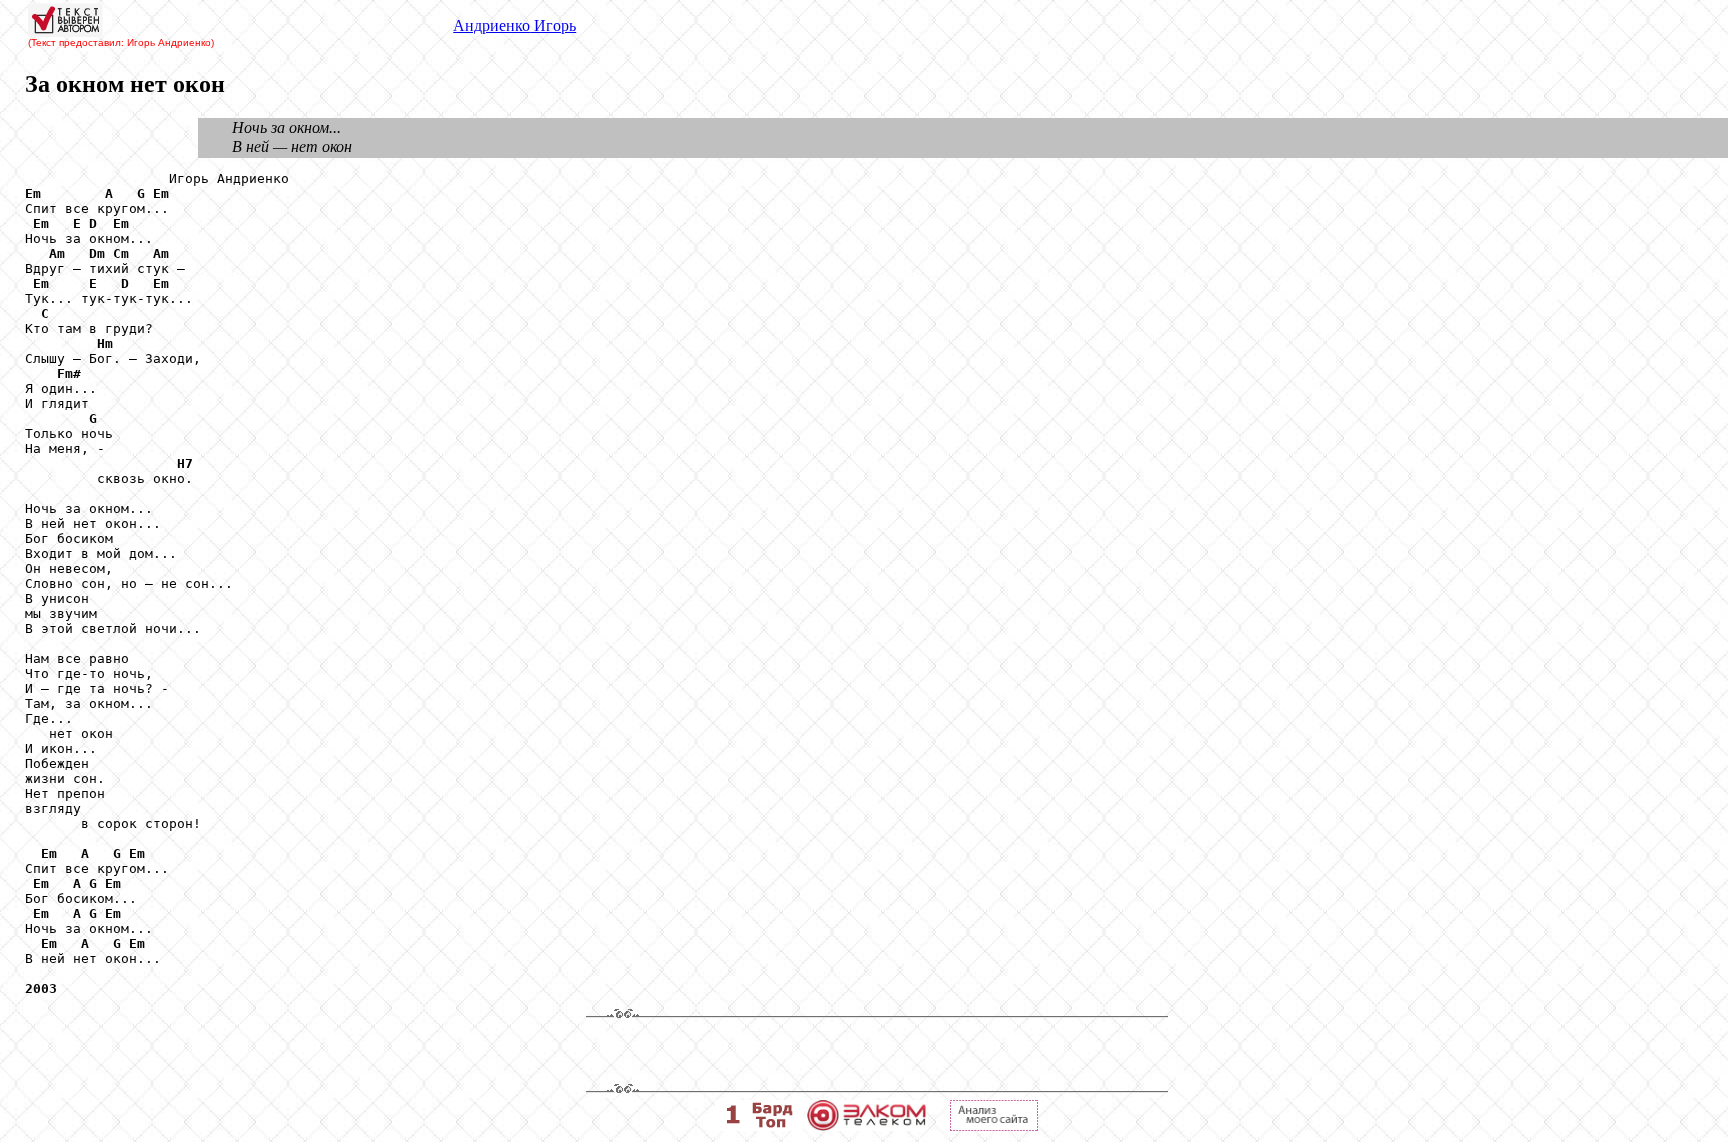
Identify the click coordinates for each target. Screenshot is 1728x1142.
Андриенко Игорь (514, 25)
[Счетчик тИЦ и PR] (994, 1125)
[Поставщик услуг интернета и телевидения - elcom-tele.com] (866, 1125)
